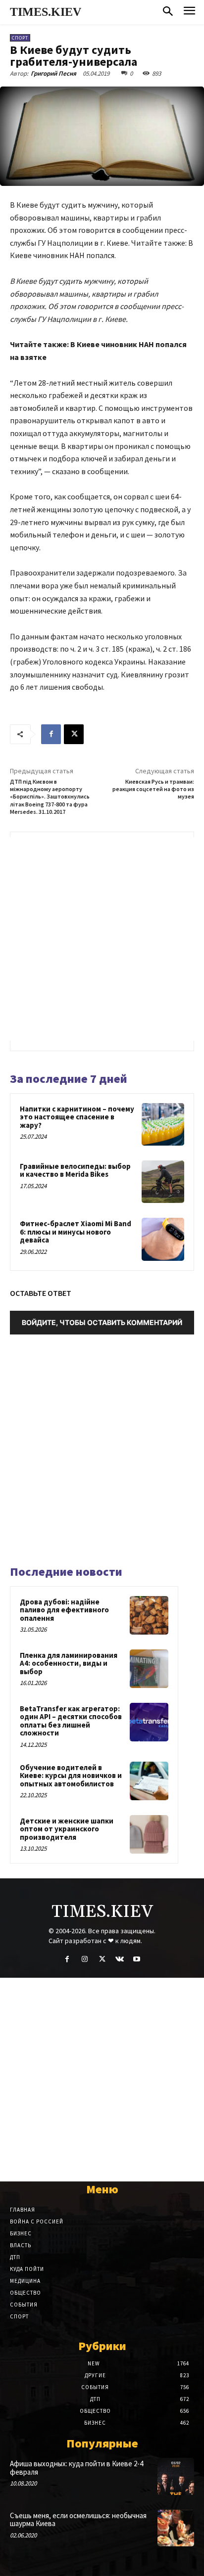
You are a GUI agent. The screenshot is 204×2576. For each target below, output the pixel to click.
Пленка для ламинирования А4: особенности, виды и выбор (69, 1663)
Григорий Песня (53, 73)
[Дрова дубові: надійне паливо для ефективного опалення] (149, 1615)
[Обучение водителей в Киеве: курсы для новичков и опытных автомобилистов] (149, 1781)
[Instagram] (84, 1959)
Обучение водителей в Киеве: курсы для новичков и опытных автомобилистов (71, 1776)
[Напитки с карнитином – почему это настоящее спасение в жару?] (163, 1124)
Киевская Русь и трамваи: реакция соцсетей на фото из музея (153, 789)
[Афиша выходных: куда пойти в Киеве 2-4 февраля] (176, 2476)
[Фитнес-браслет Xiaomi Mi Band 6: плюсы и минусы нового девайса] (163, 1239)
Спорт (20, 38)
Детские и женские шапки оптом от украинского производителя (67, 1829)
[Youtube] (137, 1959)
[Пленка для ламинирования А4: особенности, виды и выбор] (149, 1669)
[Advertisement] (102, 939)
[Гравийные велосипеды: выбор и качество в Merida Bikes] (163, 1182)
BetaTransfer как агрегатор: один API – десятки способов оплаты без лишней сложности (71, 1721)
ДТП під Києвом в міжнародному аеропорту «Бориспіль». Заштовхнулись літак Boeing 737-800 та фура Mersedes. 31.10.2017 (50, 797)
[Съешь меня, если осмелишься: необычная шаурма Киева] (176, 2528)
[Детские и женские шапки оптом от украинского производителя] (149, 1834)
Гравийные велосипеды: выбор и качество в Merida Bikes (75, 1170)
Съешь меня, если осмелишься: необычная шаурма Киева (78, 2520)
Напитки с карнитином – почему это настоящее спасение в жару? (77, 1117)
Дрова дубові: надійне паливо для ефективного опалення (64, 1610)
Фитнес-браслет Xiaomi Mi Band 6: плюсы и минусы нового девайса (76, 1232)
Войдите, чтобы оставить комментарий (102, 1322)
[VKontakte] (120, 1959)
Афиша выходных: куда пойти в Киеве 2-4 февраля (76, 2468)
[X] (74, 734)
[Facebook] (51, 734)
